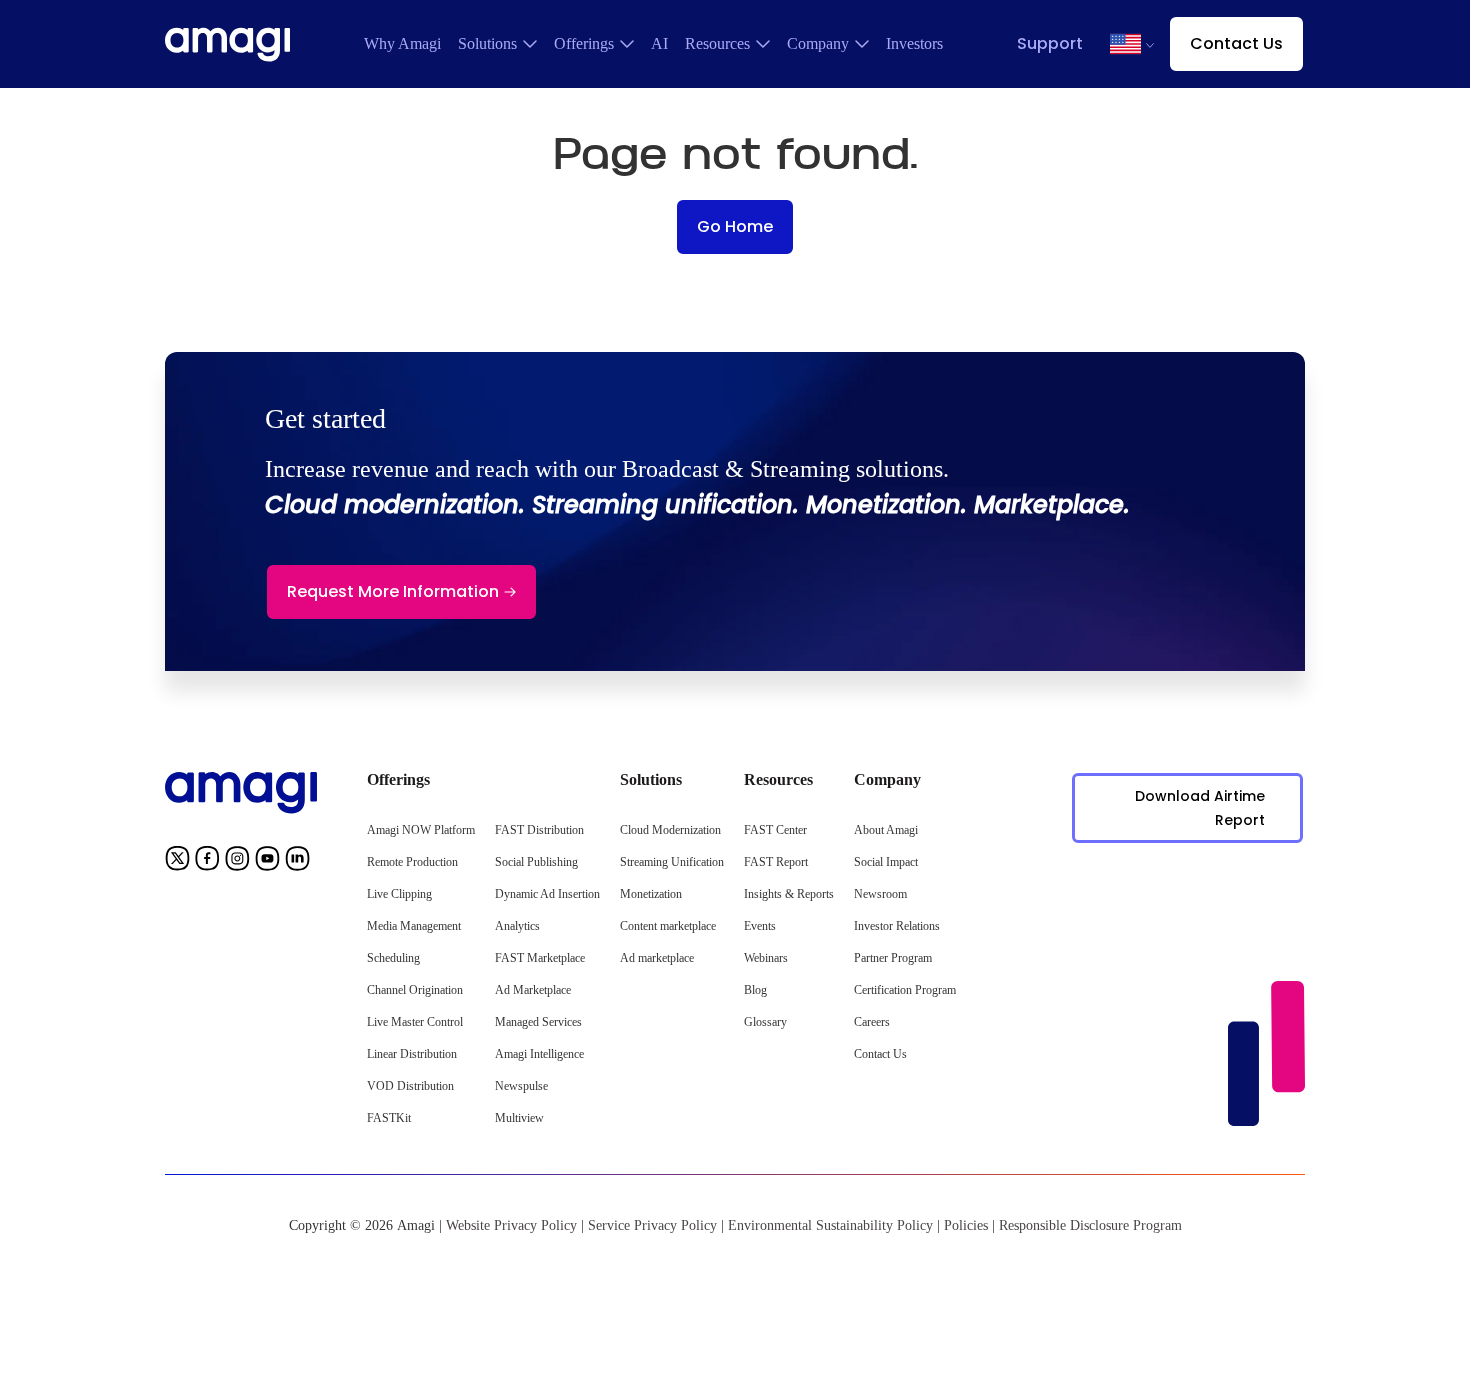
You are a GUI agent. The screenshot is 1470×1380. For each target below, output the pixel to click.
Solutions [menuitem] (487, 43)
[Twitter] (177, 862)
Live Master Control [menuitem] (415, 1022)
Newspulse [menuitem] (521, 1086)
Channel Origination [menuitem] (415, 990)
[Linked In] (297, 862)
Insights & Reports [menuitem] (789, 894)
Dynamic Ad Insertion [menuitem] (547, 894)
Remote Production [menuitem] (412, 862)
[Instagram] (237, 862)
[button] (1125, 44)
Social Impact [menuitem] (886, 862)
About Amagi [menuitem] (886, 830)
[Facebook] (207, 862)
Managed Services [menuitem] (538, 1022)
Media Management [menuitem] (414, 926)
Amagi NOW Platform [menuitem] (421, 830)
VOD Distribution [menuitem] (410, 1086)
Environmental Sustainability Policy (830, 1225)
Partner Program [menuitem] (893, 958)
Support (1050, 43)
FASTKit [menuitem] (389, 1118)
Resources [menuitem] (717, 43)
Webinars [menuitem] (766, 958)
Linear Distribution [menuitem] (412, 1054)
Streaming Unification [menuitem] (672, 862)
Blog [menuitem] (755, 990)
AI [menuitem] (659, 43)
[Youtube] (267, 862)
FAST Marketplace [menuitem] (540, 958)
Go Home (735, 226)
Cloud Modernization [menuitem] (670, 830)
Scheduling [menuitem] (393, 958)
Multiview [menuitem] (519, 1118)
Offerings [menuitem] (584, 43)
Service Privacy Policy (652, 1225)
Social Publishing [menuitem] (536, 862)
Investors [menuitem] (914, 43)
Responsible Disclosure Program (1090, 1225)
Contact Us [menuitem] (880, 1054)
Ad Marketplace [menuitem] (533, 990)
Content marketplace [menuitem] (668, 926)
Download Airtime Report (1200, 808)
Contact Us (1236, 43)
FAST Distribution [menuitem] (539, 830)
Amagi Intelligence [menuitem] (539, 1054)
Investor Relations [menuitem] (897, 926)
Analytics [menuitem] (517, 926)
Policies (966, 1225)
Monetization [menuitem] (651, 894)
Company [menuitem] (818, 43)
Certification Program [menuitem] (905, 990)
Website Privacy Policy (511, 1225)
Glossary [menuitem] (765, 1022)
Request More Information (393, 591)
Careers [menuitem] (872, 1022)
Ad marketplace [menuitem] (657, 958)
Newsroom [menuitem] (880, 894)
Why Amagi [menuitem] (402, 43)
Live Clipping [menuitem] (399, 894)
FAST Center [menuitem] (775, 830)
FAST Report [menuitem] (776, 862)
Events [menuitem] (760, 926)
